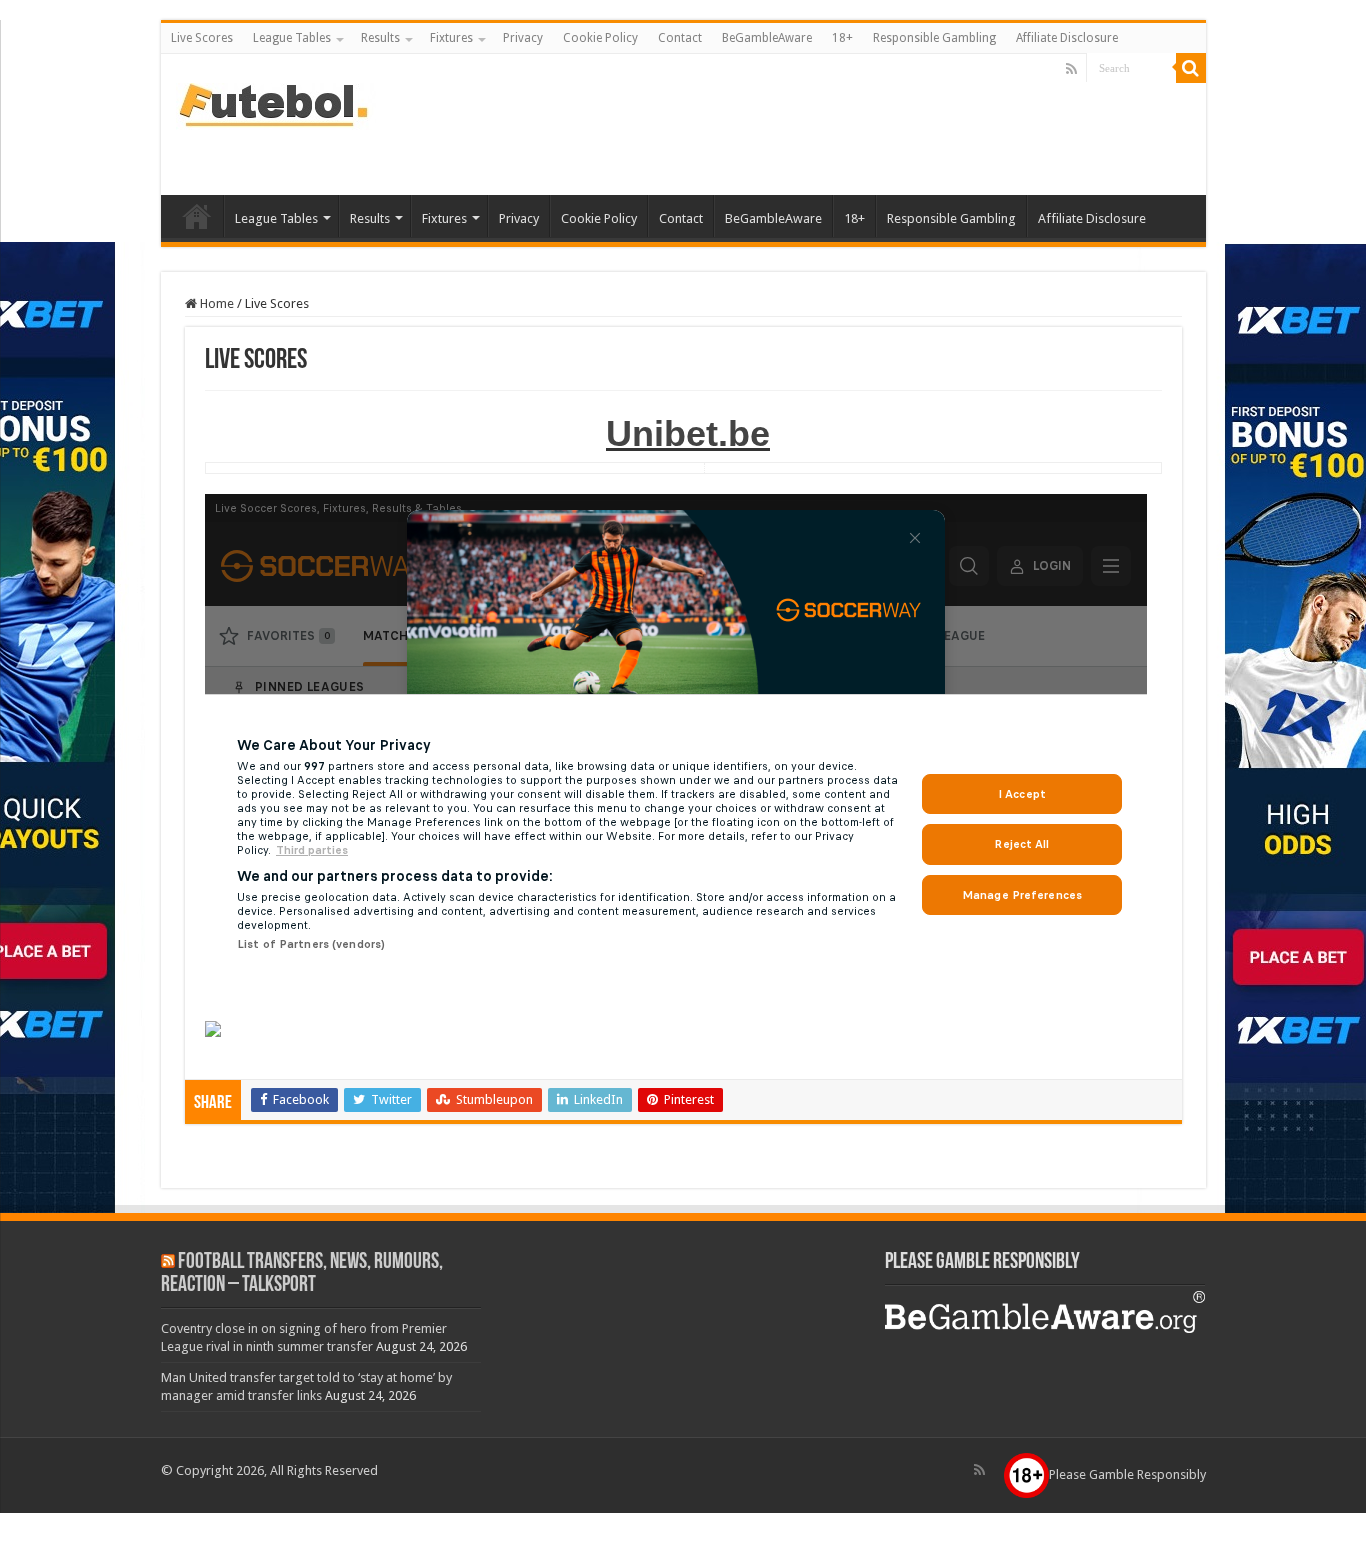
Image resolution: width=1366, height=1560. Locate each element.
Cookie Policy (600, 38)
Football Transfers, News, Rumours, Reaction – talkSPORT (302, 1274)
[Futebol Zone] (276, 103)
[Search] (1191, 68)
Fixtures (451, 38)
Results (380, 38)
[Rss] (1071, 69)
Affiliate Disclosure (1067, 38)
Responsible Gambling (934, 38)
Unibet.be (688, 433)
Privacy (523, 38)
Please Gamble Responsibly (1127, 1474)
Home (215, 303)
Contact (680, 38)
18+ (842, 38)
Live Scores (202, 38)
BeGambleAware (767, 38)
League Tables (292, 38)
